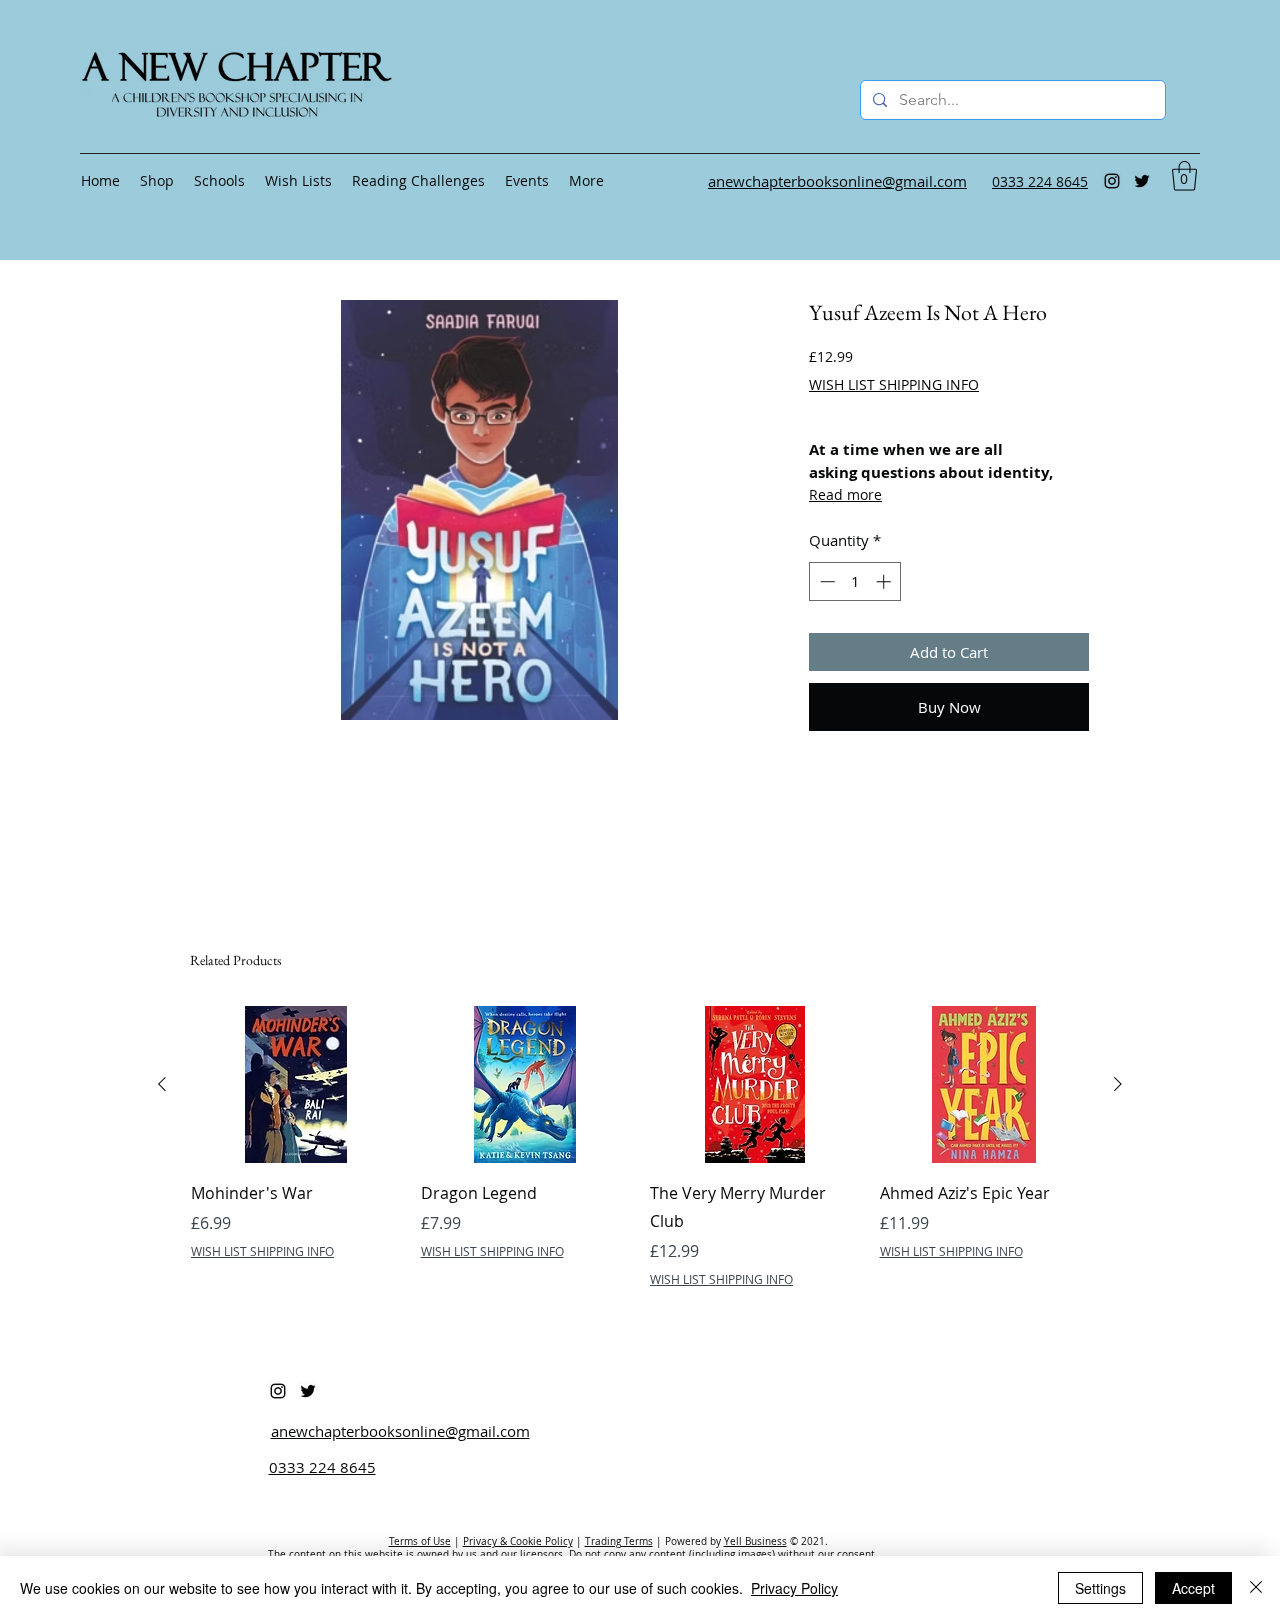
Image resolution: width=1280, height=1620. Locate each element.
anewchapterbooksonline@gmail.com (400, 1431)
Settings (1100, 1588)
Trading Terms (619, 1541)
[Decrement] (825, 581)
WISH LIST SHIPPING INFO (894, 384)
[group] (640, 1161)
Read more (845, 494)
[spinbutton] (855, 581)
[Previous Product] (162, 1084)
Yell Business (755, 1541)
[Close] (1256, 1588)
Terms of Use (420, 1541)
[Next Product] (1118, 1084)
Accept (1193, 1588)
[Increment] (885, 581)
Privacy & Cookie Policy (518, 1541)
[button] (1184, 176)
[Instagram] (1112, 181)
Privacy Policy (794, 1588)
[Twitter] (1142, 181)
